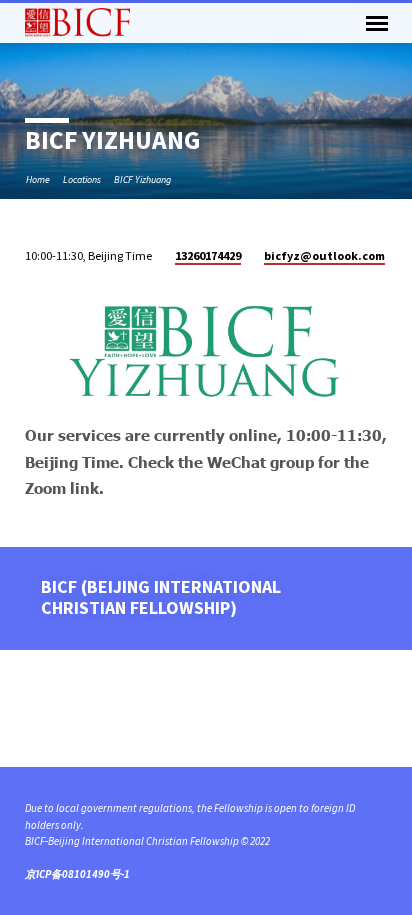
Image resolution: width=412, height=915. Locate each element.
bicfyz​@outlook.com (324, 255)
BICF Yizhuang (142, 179)
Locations (82, 179)
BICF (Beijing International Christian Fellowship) (161, 596)
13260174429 (208, 255)
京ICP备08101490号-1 (77, 874)
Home (38, 179)
